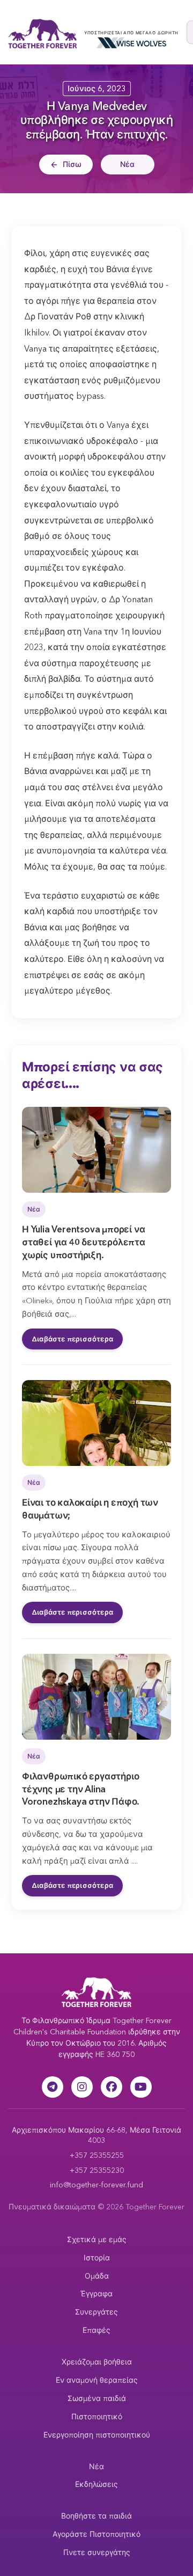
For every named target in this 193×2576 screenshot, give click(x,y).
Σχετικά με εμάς (97, 2239)
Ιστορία (97, 2258)
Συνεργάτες (96, 2312)
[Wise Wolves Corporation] (131, 43)
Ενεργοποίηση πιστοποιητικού (97, 2435)
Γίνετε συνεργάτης (97, 2552)
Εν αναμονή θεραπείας (97, 2380)
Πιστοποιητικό (97, 2417)
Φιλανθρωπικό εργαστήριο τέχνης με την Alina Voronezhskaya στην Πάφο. (81, 1789)
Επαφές (96, 2330)
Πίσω (72, 164)
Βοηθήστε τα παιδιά (96, 2516)
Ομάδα (97, 2276)
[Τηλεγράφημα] (53, 2087)
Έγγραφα (96, 2294)
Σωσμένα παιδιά (97, 2398)
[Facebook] (112, 2087)
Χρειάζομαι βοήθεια (97, 2362)
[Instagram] (82, 2087)
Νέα (127, 164)
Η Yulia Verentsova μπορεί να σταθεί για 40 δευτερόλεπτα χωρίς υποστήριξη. (84, 1242)
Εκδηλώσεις (96, 2484)
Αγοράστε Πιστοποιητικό (96, 2534)
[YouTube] (141, 2087)
